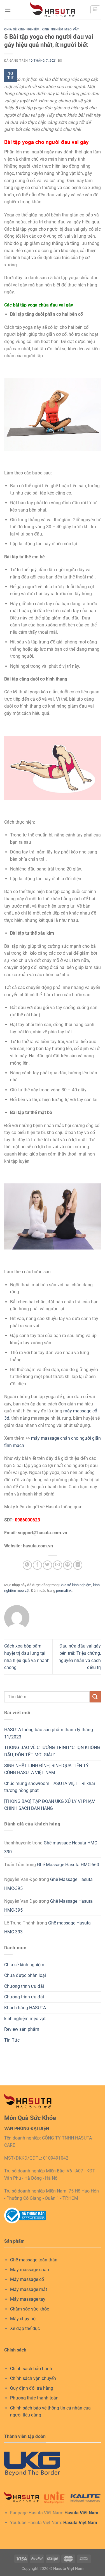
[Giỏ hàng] (95, 10)
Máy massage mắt (29, 2289)
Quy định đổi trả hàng (32, 2388)
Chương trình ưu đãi (24, 1986)
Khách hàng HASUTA (25, 2008)
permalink (64, 1590)
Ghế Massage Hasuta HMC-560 (68, 1865)
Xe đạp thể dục (25, 2328)
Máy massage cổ (27, 2279)
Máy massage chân (30, 2270)
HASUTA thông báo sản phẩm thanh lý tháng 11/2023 (49, 1733)
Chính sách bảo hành (31, 2369)
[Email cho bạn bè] (58, 1565)
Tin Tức (12, 2040)
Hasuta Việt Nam (81, 2513)
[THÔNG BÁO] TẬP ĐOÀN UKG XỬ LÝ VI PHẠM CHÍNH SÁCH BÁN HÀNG (50, 1805)
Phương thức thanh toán (34, 2398)
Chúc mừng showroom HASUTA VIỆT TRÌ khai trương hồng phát (50, 1787)
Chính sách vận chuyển (33, 2378)
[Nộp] (95, 1697)
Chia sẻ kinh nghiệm (22, 29)
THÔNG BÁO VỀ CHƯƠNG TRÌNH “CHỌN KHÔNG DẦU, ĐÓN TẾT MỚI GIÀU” (52, 1751)
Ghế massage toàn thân (34, 2260)
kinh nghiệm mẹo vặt (60, 29)
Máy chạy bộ (23, 2319)
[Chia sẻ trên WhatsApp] (27, 1565)
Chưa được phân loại (25, 1975)
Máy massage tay (28, 2299)
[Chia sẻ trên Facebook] (37, 1565)
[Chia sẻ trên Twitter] (47, 1565)
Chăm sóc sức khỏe (30, 2309)
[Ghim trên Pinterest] (68, 1565)
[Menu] (8, 10)
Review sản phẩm (22, 2029)
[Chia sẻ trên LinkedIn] (78, 1565)
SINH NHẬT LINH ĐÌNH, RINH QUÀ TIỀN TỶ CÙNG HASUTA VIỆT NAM (46, 1769)
